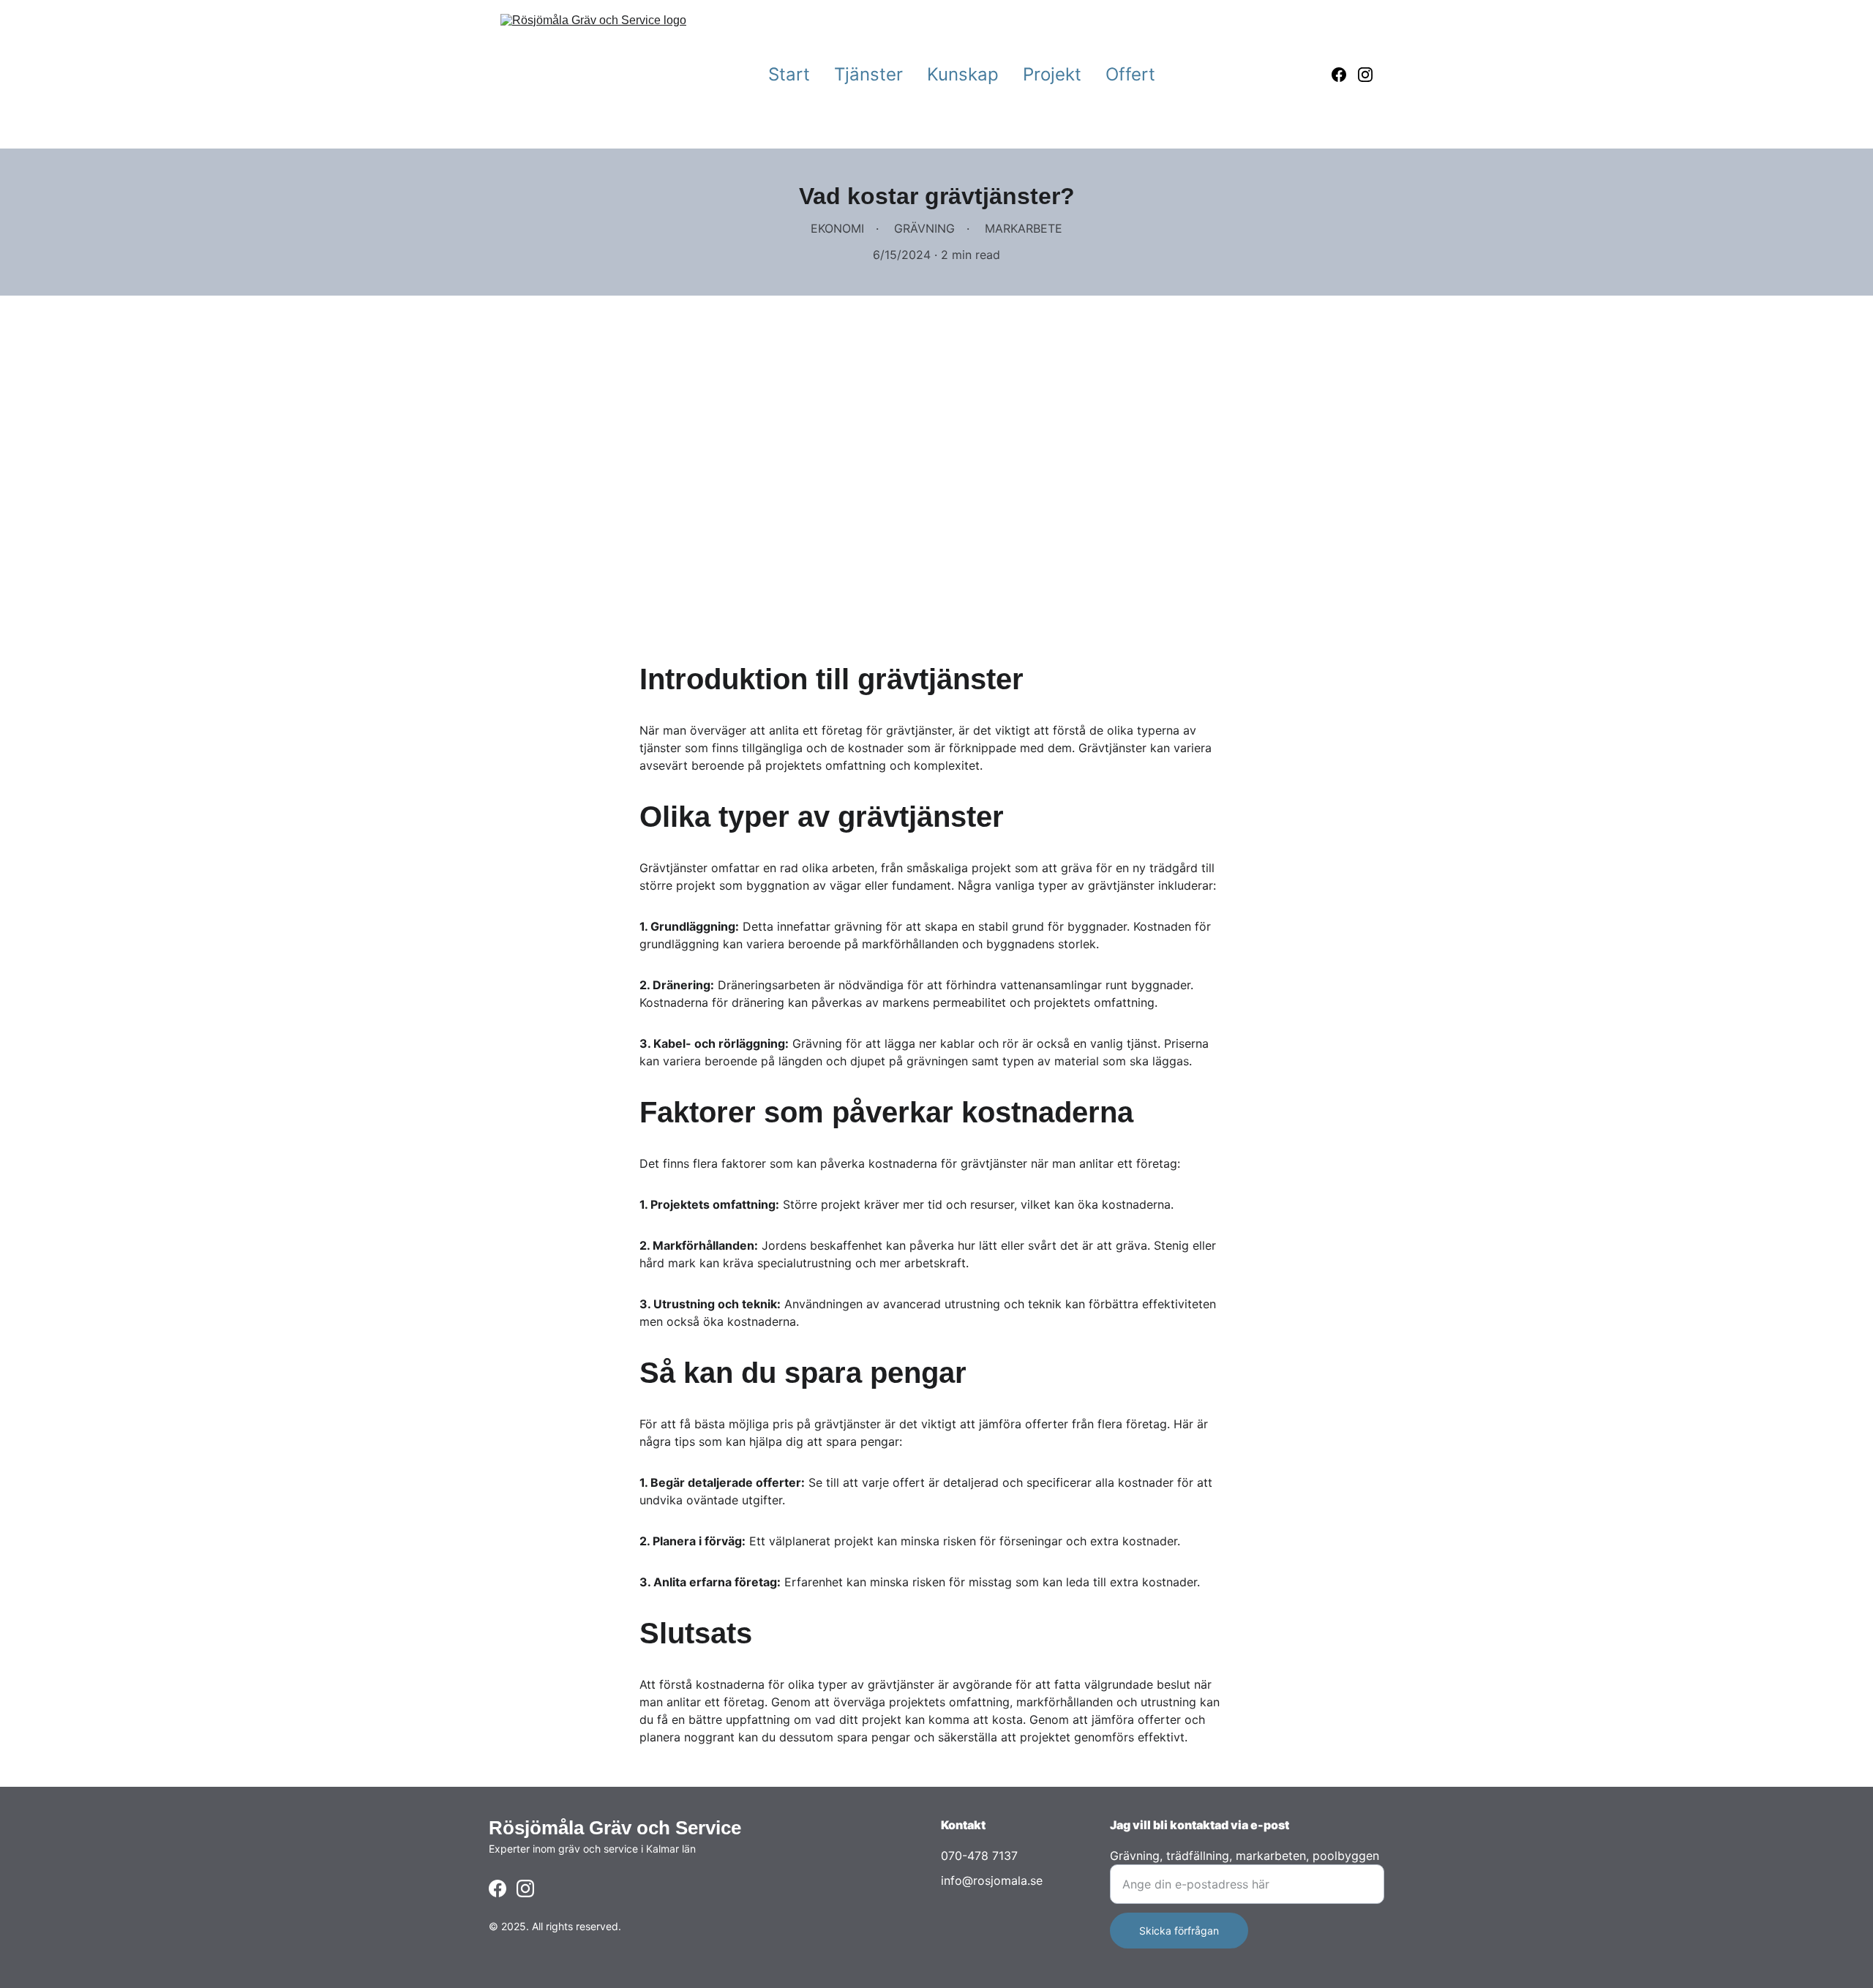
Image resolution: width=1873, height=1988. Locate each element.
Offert (1130, 74)
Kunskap (963, 74)
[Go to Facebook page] (1345, 75)
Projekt (1052, 74)
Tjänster (868, 74)
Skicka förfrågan (1179, 1931)
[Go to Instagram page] (1365, 75)
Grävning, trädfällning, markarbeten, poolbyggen (1245, 1856)
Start (789, 74)
